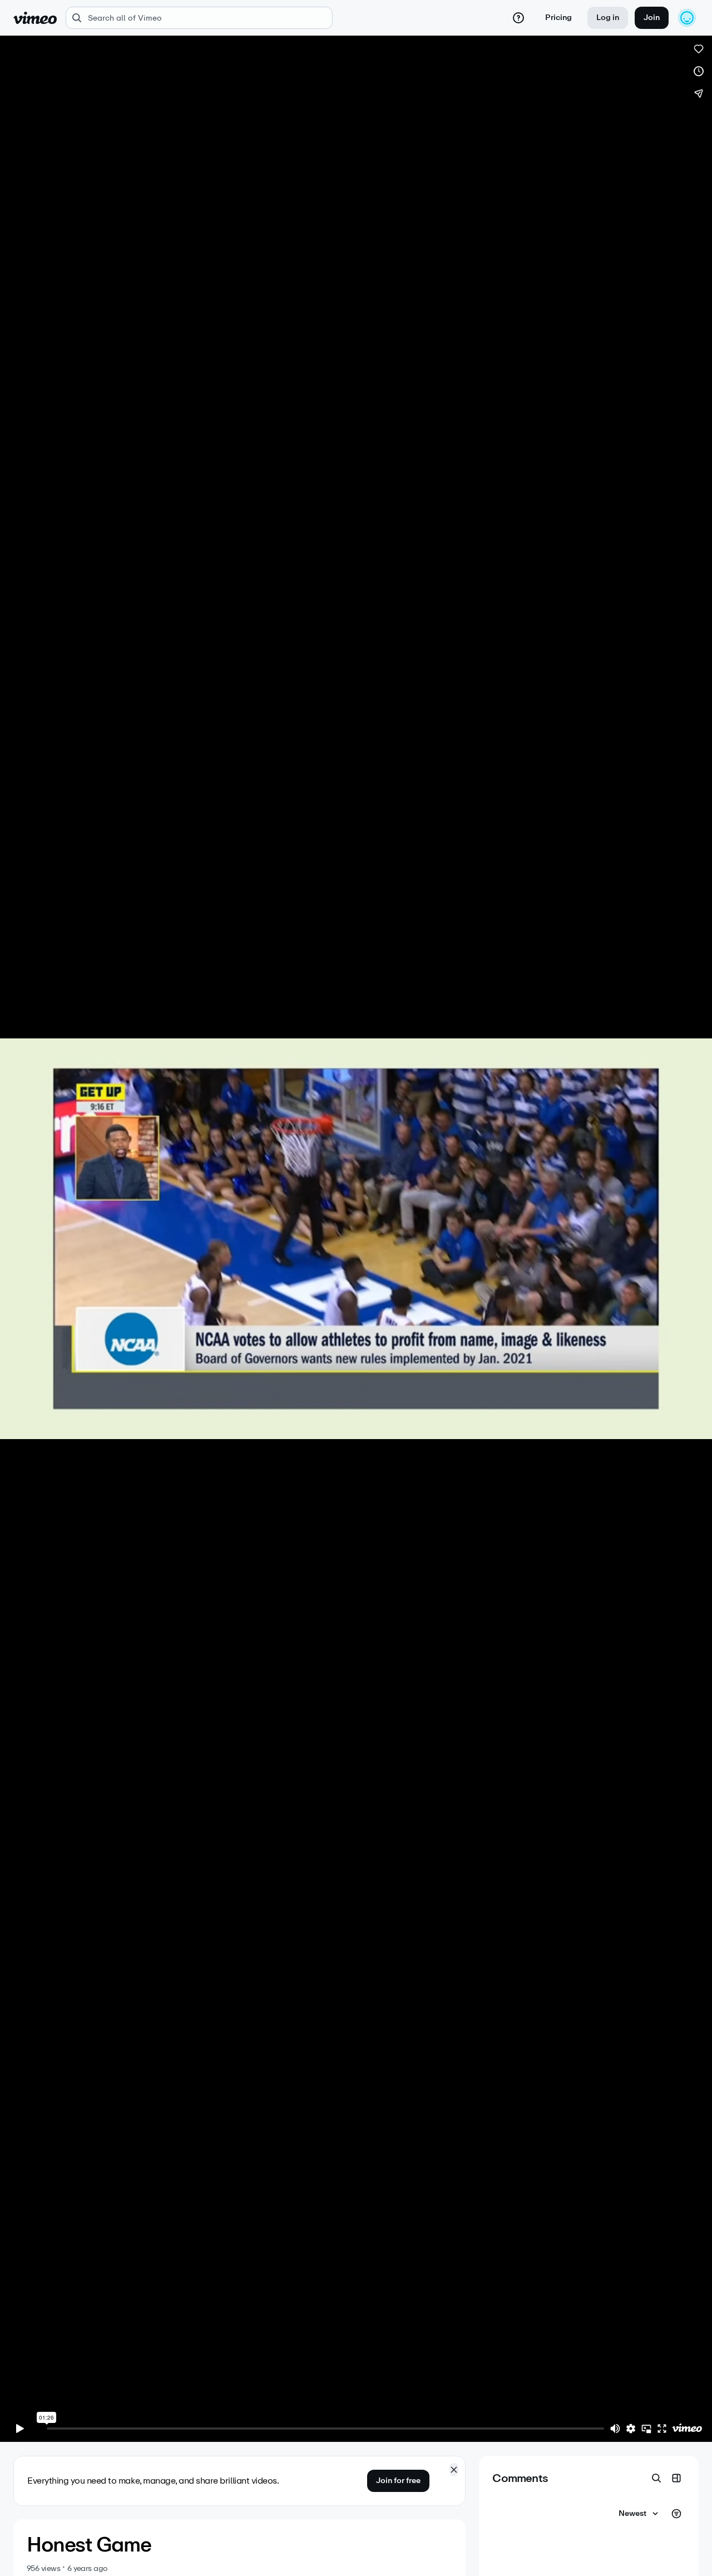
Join (652, 18)
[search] (199, 18)
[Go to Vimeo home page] (35, 18)
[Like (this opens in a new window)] (699, 49)
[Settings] (631, 2429)
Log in (608, 18)
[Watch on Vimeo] (687, 2429)
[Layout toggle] (676, 2478)
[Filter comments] (676, 2514)
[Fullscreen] (662, 2429)
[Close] (454, 2470)
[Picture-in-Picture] (646, 2429)
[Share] (699, 93)
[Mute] (615, 2429)
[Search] (656, 2478)
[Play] (20, 2429)
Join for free (398, 2481)
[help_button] (518, 18)
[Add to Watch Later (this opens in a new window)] (699, 71)
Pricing (558, 18)
